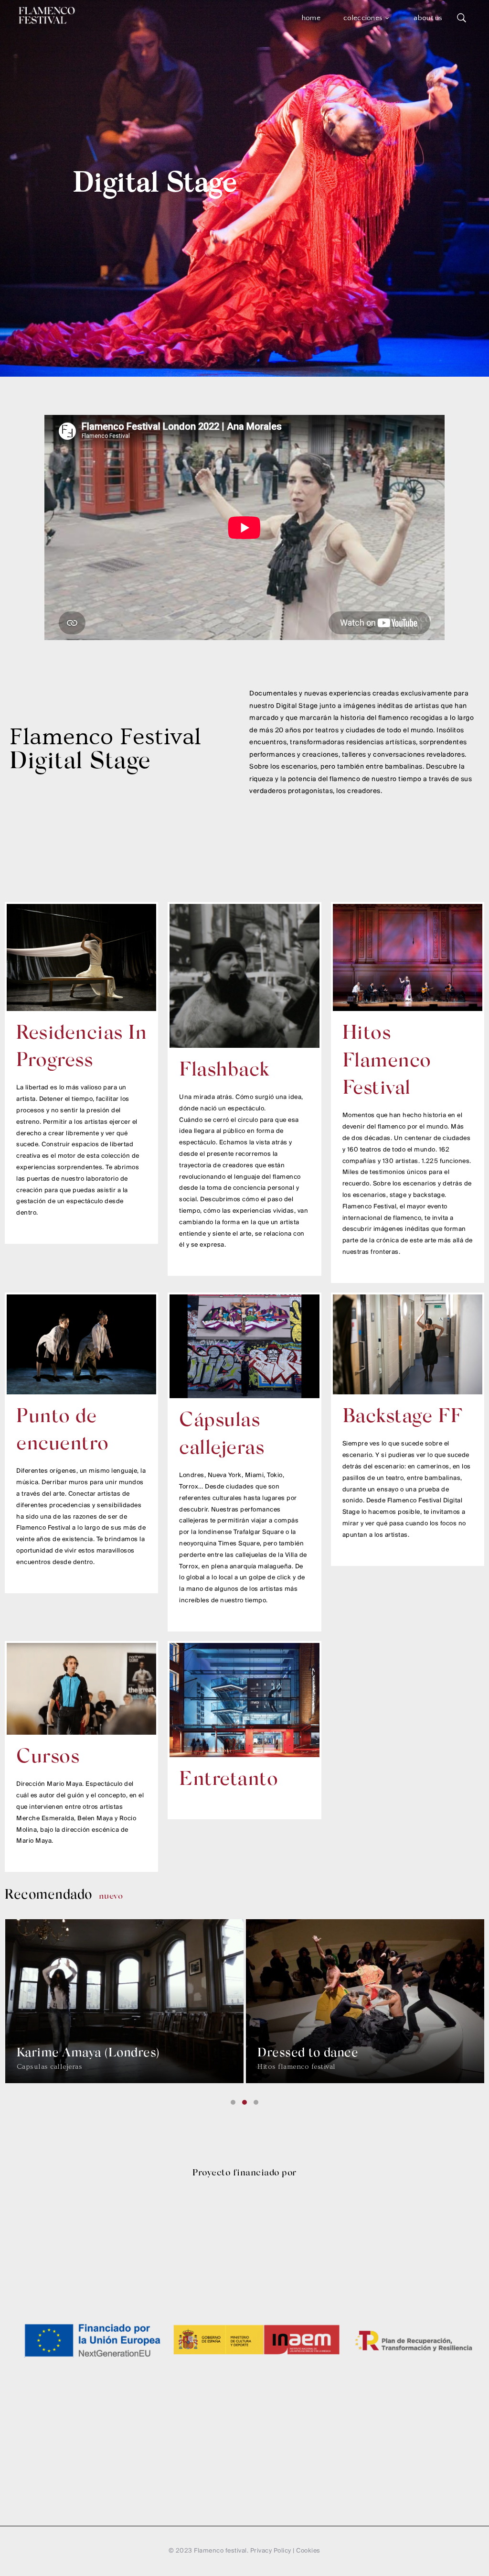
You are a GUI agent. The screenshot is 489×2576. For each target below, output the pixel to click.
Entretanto (229, 1780)
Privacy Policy (271, 2551)
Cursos (48, 1758)
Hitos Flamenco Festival (387, 1062)
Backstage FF (403, 1418)
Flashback (224, 1071)
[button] (233, 2102)
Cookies (308, 2551)
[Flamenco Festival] (47, 15)
